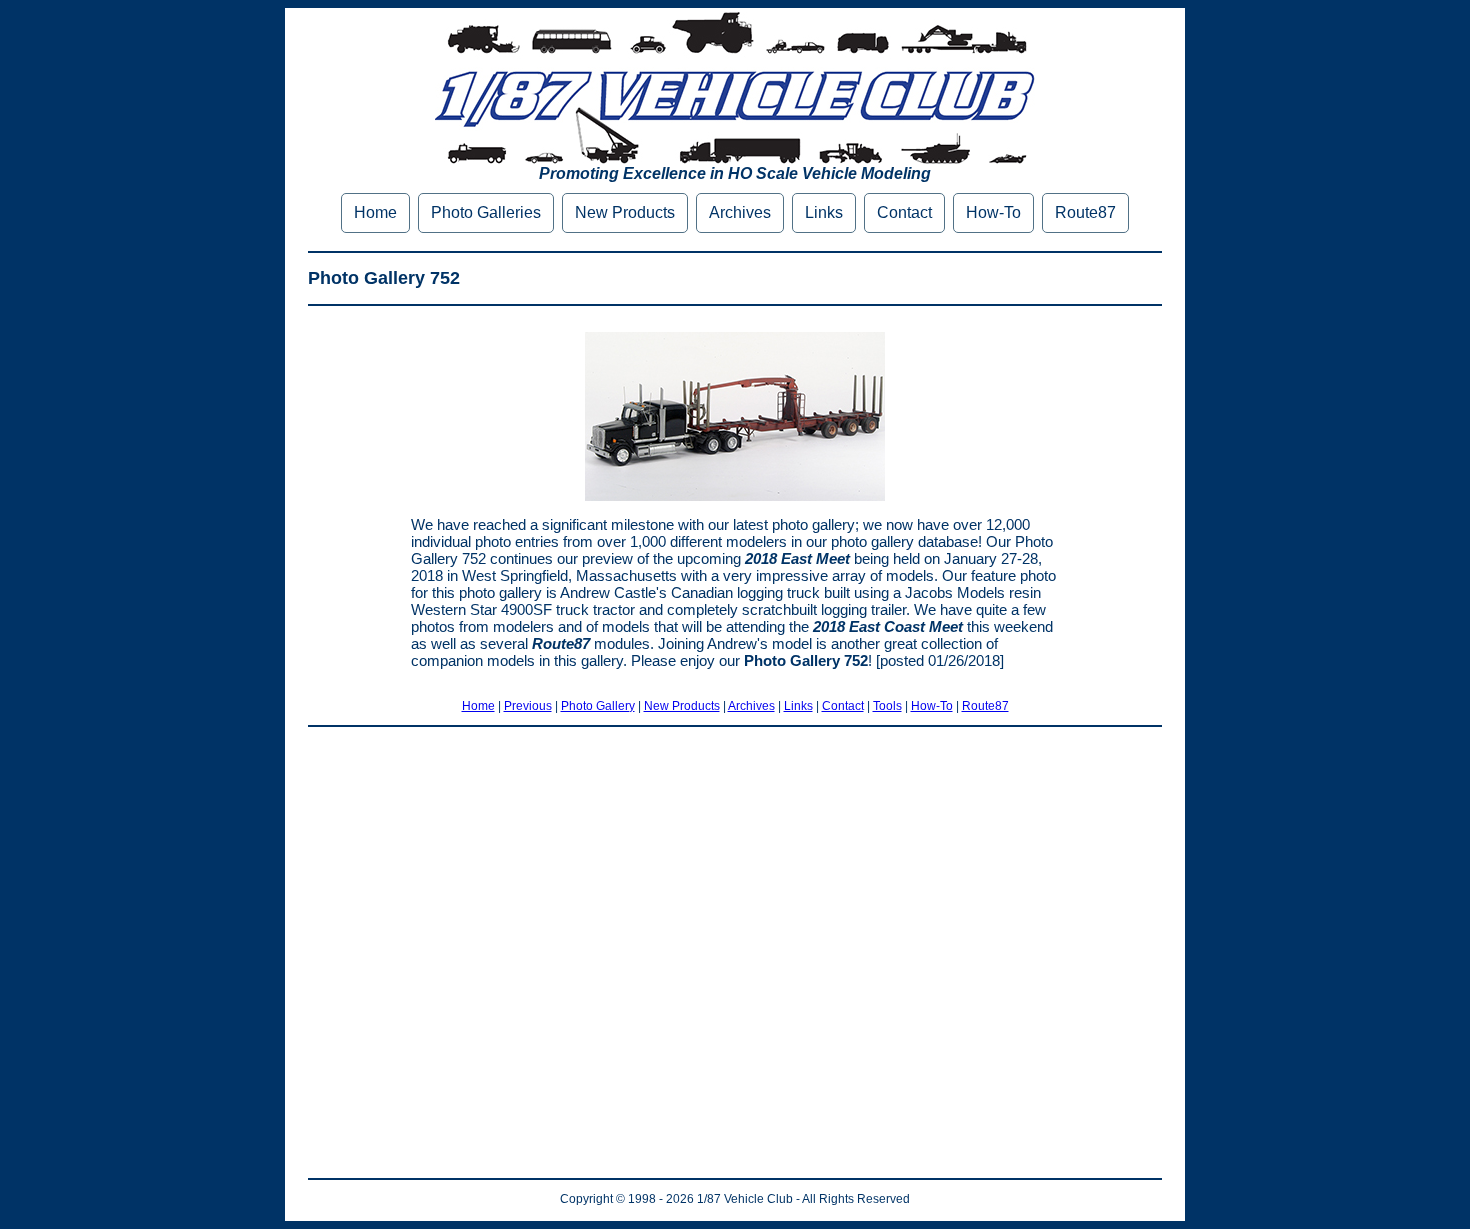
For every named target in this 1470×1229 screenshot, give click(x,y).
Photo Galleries (486, 212)
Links (824, 212)
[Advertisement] (735, 952)
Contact (904, 212)
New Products (625, 212)
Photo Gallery (598, 706)
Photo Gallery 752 (384, 278)
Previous (528, 706)
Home (375, 212)
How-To (993, 212)
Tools (887, 706)
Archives (740, 212)
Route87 (1085, 212)
